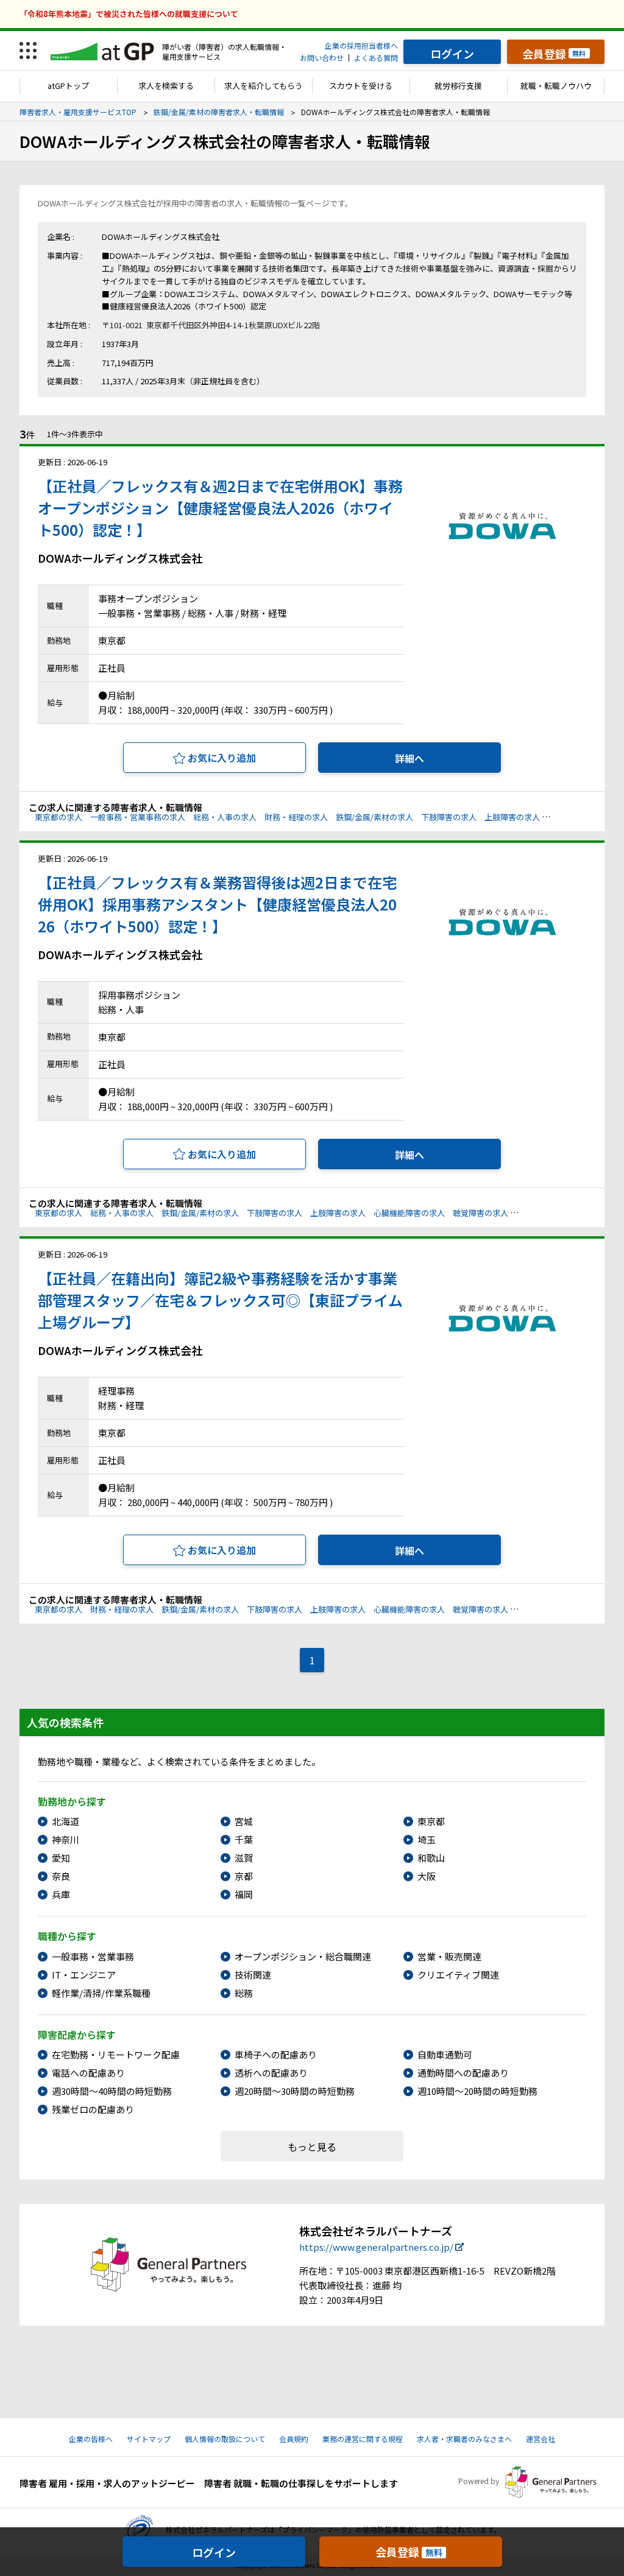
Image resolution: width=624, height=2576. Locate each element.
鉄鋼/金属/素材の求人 (374, 817)
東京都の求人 (58, 817)
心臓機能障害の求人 (583, 817)
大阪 (427, 1876)
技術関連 (253, 1975)
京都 (244, 1876)
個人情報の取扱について (225, 2439)
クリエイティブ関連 (458, 1975)
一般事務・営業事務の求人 (138, 817)
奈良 (61, 1876)
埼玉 (427, 1839)
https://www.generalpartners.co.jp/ (376, 2247)
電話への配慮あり (88, 2073)
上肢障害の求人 (512, 817)
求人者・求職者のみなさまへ (464, 2439)
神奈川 (66, 1839)
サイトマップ (149, 2439)
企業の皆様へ (91, 2439)
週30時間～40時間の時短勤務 (112, 2091)
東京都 (431, 1821)
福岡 (244, 1894)
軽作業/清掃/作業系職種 (101, 1993)
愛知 (61, 1858)
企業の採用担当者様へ (361, 45)
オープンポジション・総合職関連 (303, 1956)
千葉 (244, 1839)
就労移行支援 (458, 86)
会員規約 (294, 2439)
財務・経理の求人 (296, 817)
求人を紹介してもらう (264, 86)
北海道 (66, 1821)
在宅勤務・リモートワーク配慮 (116, 2054)
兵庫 (61, 1894)
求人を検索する (166, 86)
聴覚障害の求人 (480, 1213)
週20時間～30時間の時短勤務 (295, 2091)
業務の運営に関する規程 (363, 2439)
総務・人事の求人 (225, 817)
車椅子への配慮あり (276, 2054)
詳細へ (409, 758)
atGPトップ (68, 86)
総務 (244, 1993)
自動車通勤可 (445, 2054)
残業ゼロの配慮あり (93, 2109)
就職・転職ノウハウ (556, 86)
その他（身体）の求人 (556, 1213)
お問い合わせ (322, 58)
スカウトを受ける (361, 86)
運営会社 (541, 2439)
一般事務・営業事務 (93, 1956)
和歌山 (431, 1858)
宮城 (244, 1821)
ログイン (214, 2552)
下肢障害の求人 (449, 817)
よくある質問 (376, 58)
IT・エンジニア (84, 1975)
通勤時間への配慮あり (463, 2073)
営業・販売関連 (449, 1956)
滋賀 (244, 1858)
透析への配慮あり (271, 2073)
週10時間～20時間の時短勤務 (477, 2091)
